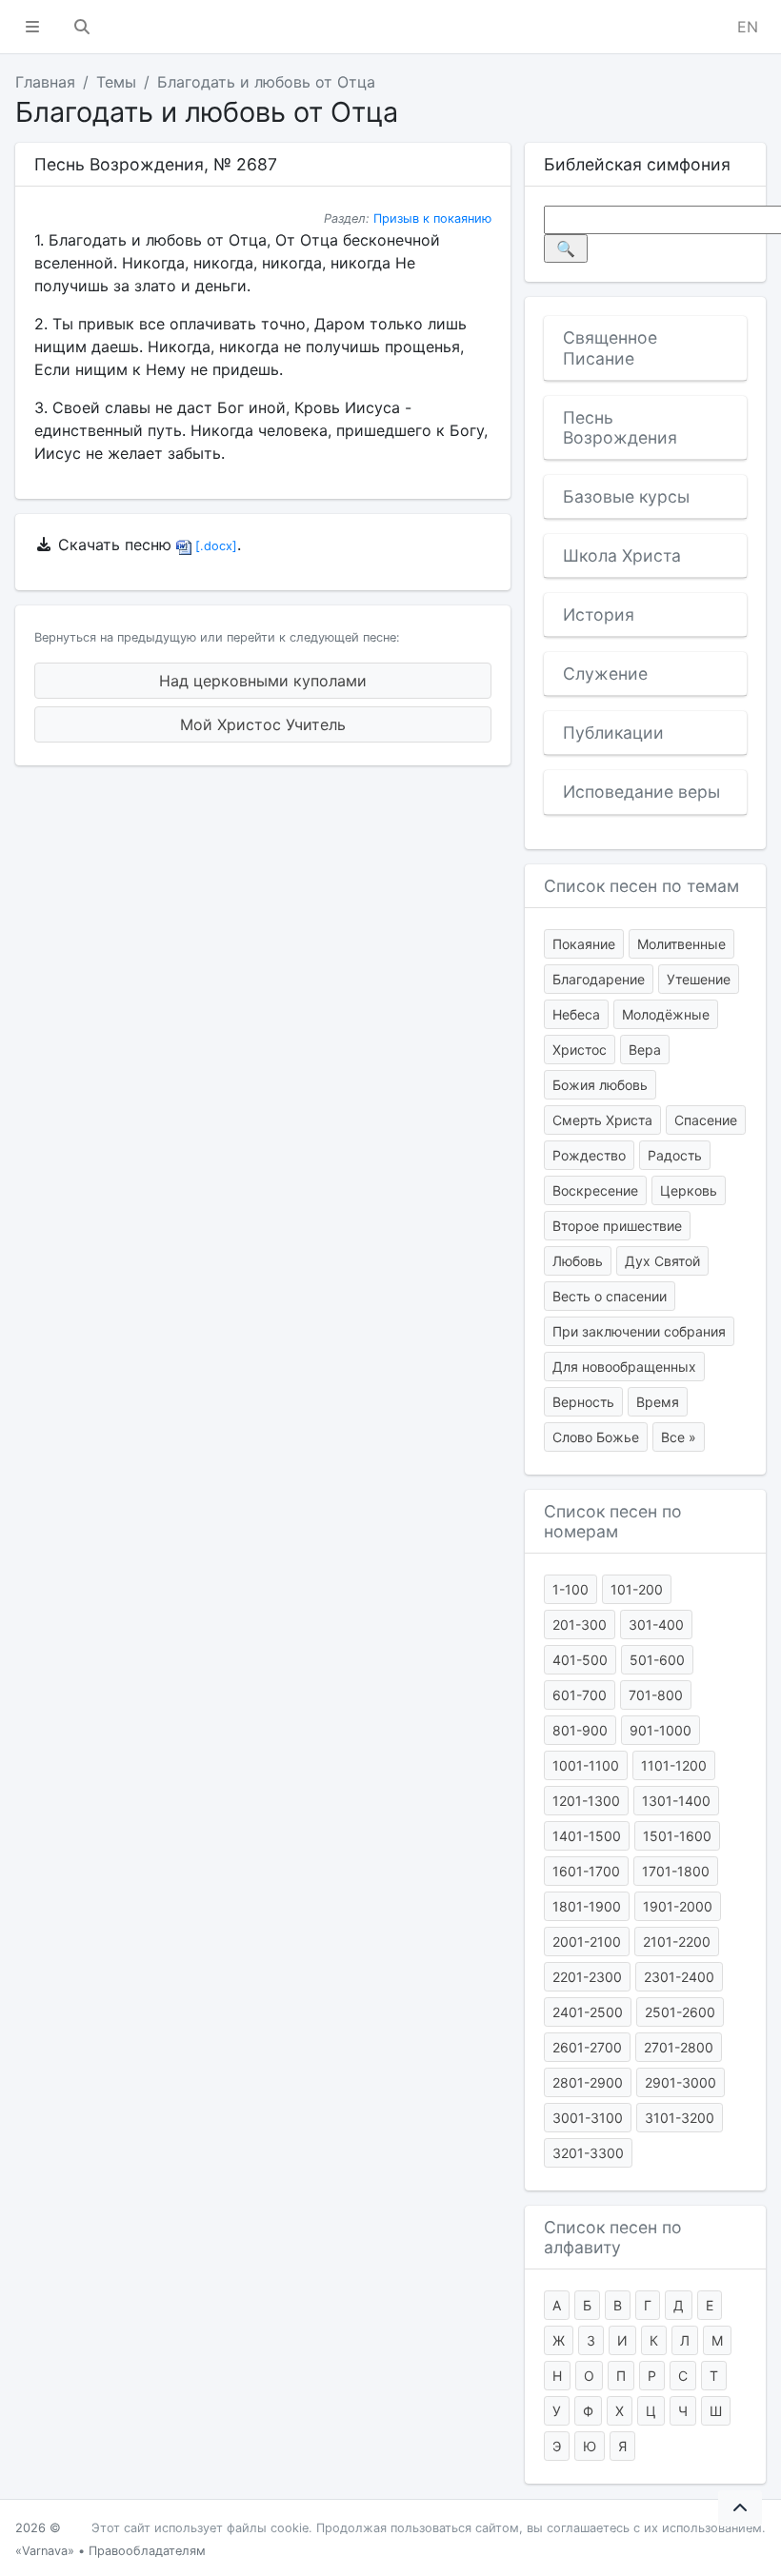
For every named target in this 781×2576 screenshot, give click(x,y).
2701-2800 (679, 2047)
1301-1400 (676, 1801)
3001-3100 (588, 2118)
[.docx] (214, 546)
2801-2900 (588, 2082)
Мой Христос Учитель (263, 724)
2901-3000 (681, 2082)
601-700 (580, 1695)
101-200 (637, 1589)
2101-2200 (677, 1942)
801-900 (580, 1730)
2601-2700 (587, 2047)
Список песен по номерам (613, 1521)
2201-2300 (587, 1977)
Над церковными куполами (263, 681)
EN (748, 27)
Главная (45, 82)
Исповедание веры (641, 792)
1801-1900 (587, 1906)
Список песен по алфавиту (613, 2237)
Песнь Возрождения (620, 427)
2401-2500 (588, 2012)
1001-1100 (586, 1765)
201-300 (580, 1625)
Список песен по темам (641, 886)
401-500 (580, 1660)
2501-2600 (680, 2012)
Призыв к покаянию (432, 218)
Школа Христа (622, 555)
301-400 (656, 1625)
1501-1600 (677, 1836)
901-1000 (661, 1730)
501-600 (657, 1660)
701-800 (656, 1695)
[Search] (82, 27)
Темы (116, 82)
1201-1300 (586, 1801)
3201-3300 (588, 2153)
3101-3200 (680, 2118)
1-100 (571, 1589)
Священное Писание (610, 347)
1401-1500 (587, 1836)
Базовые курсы (626, 496)
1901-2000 (678, 1906)
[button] (32, 27)
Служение (605, 674)
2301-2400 (679, 1977)
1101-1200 (674, 1765)
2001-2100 (587, 1942)
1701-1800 (676, 1871)
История (599, 614)
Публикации (613, 733)
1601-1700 (586, 1871)
